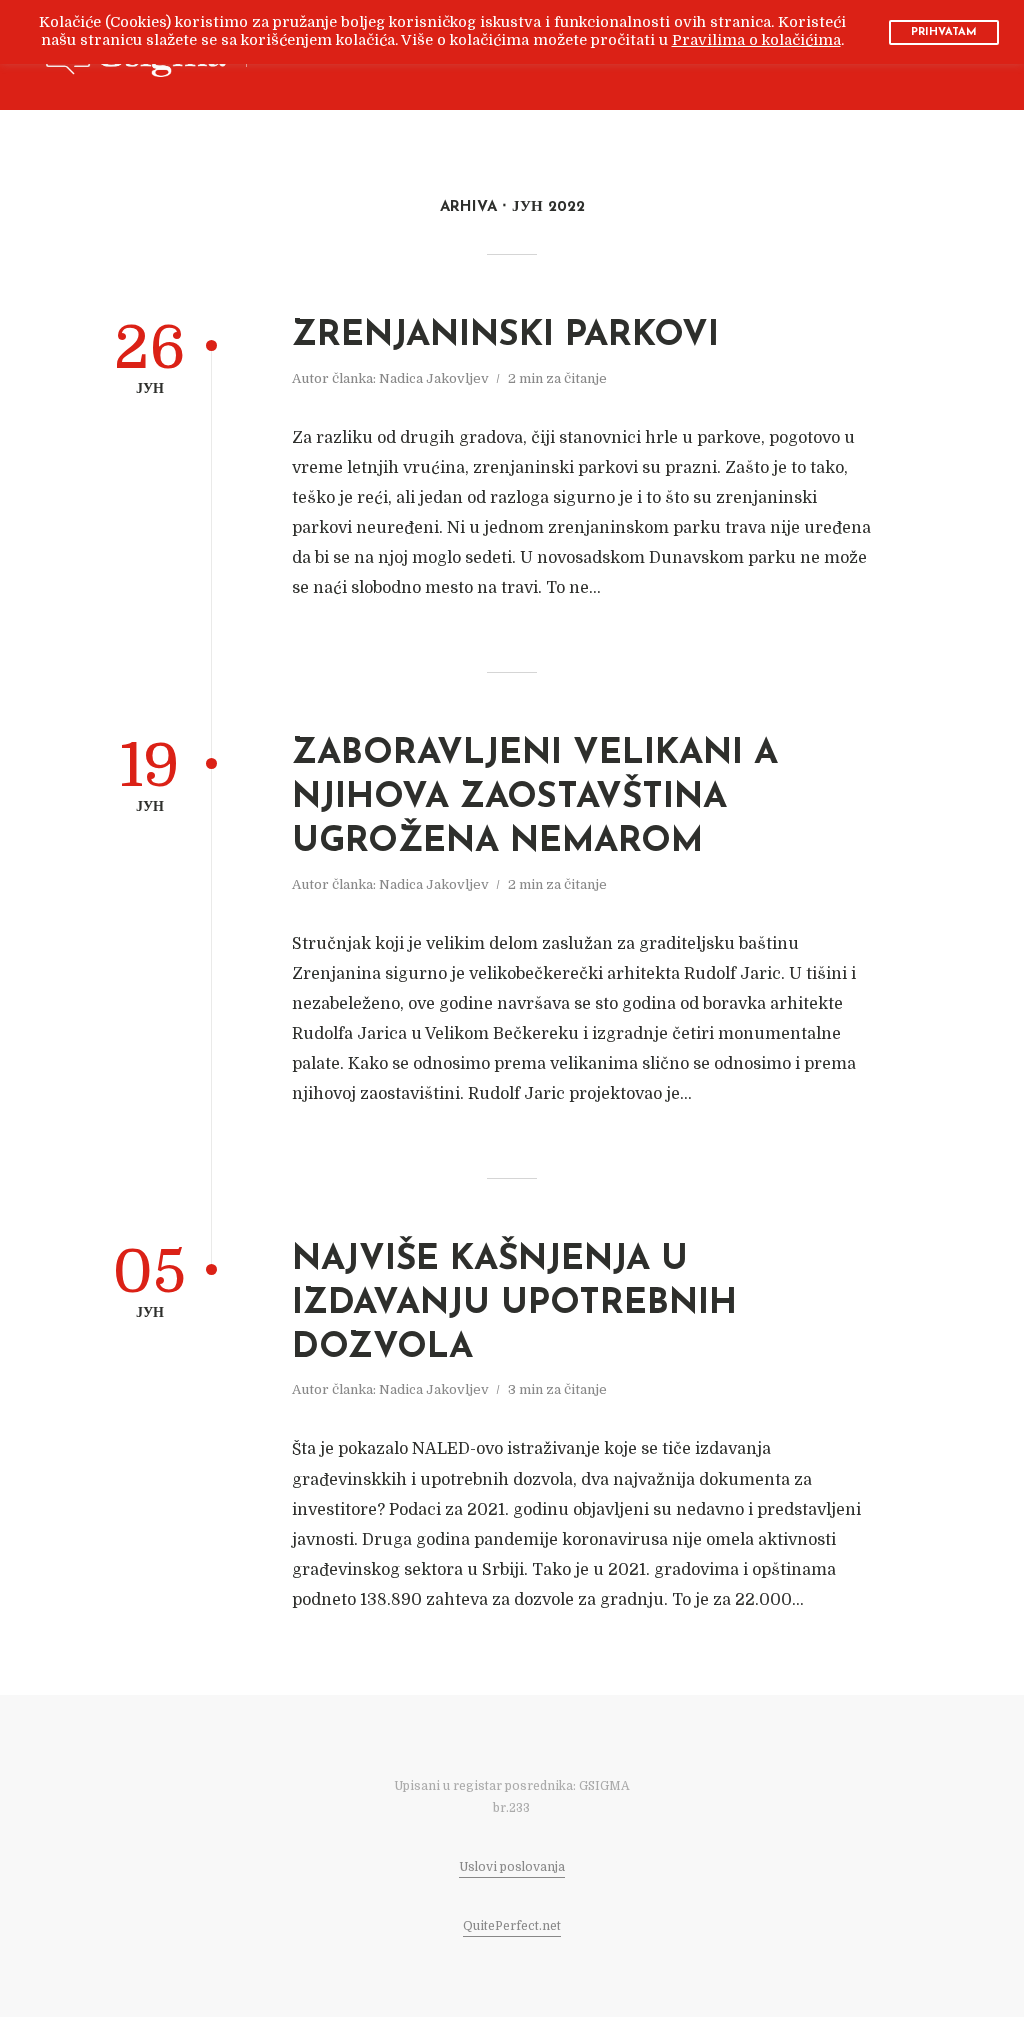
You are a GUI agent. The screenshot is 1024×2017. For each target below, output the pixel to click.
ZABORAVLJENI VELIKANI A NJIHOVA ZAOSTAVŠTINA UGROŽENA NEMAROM (535, 798)
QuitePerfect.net (512, 1926)
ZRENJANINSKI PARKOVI (505, 336)
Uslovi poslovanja (512, 1867)
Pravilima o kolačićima (756, 40)
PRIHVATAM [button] (944, 32)
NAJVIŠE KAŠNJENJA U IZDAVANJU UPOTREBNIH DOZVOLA (514, 1304)
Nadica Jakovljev (434, 378)
